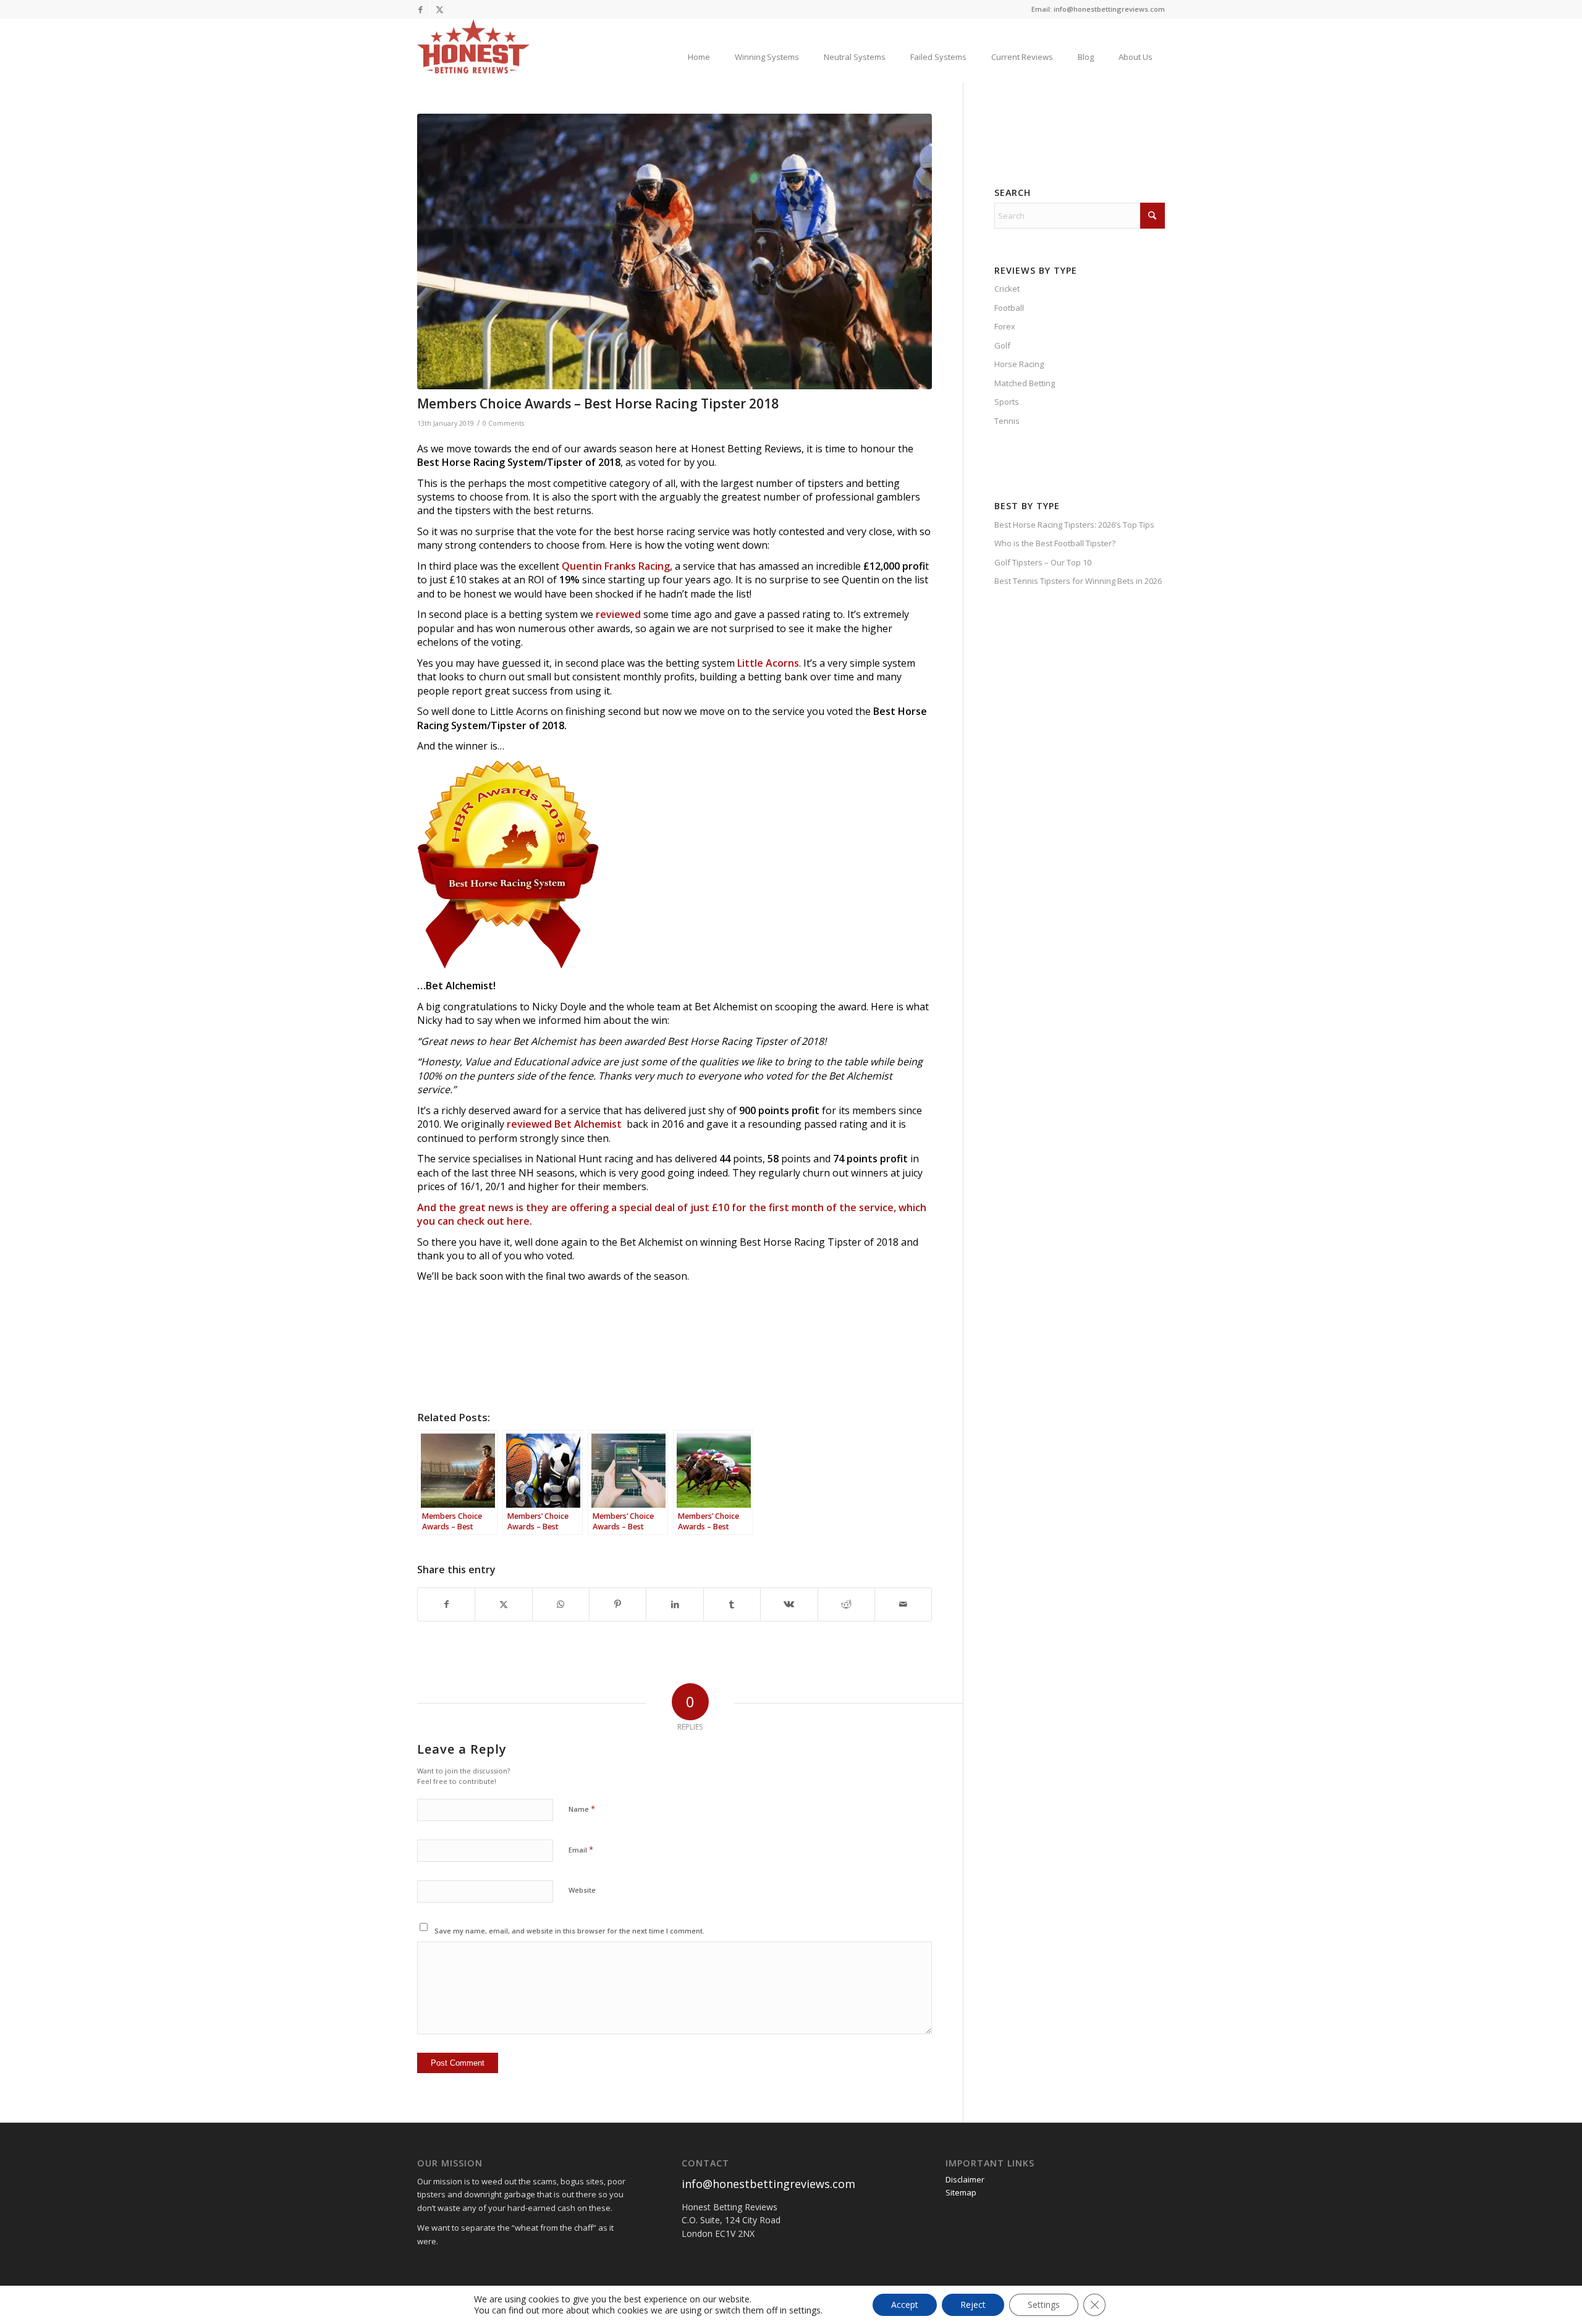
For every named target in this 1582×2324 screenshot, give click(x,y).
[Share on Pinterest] (618, 1604)
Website (582, 1890)
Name (582, 1809)
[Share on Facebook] (446, 1604)
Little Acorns (768, 663)
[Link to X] (439, 9)
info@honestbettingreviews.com (768, 2184)
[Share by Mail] (903, 1604)
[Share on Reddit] (846, 1604)
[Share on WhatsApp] (561, 1604)
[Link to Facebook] (421, 9)
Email (581, 1849)
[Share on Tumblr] (732, 1604)
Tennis (1007, 421)
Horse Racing (1019, 364)
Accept (905, 2305)
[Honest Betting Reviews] (473, 46)
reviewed (617, 614)
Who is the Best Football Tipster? (1055, 543)
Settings (1044, 2305)
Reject (973, 2305)
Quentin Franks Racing (616, 566)
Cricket (1007, 289)
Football (1009, 308)
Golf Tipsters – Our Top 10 (1043, 562)
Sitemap (961, 2192)
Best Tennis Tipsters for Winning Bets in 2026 (1078, 581)
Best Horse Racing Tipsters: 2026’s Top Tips (1074, 525)
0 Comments (503, 423)
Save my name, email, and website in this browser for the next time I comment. (569, 1931)
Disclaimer (965, 2179)
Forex (1005, 326)
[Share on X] (503, 1604)
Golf (1002, 345)
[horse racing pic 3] (675, 251)
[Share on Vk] (789, 1604)
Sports (1007, 402)
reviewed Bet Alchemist (567, 1124)
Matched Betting (1025, 383)
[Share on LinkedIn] (675, 1604)
